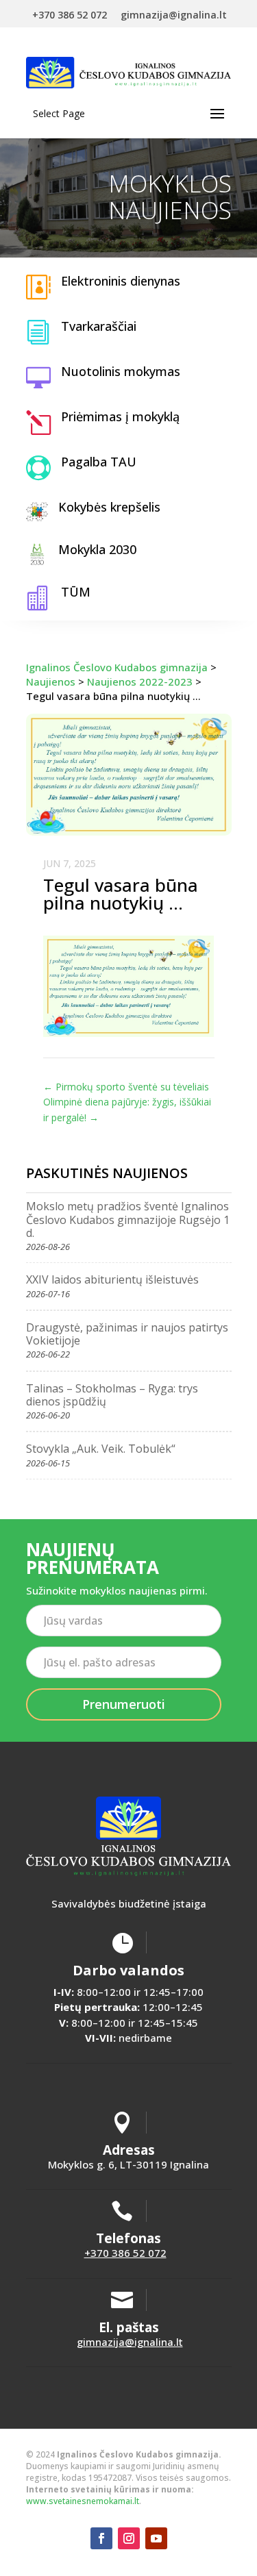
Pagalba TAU (99, 462)
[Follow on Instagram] (129, 2538)
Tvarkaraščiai (99, 326)
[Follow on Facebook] (101, 2538)
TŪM (76, 592)
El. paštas (129, 2327)
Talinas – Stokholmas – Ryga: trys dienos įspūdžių (112, 1395)
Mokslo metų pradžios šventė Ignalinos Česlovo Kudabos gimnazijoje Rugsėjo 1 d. (128, 1219)
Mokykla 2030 (97, 549)
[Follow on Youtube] (156, 2538)
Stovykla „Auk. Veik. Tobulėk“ (101, 1449)
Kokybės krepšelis (109, 507)
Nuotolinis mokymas (121, 371)
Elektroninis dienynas (121, 281)
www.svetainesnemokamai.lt (83, 2501)
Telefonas (128, 2238)
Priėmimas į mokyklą (120, 416)
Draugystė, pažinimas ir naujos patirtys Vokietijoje (127, 1334)
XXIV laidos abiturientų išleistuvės (112, 1279)
